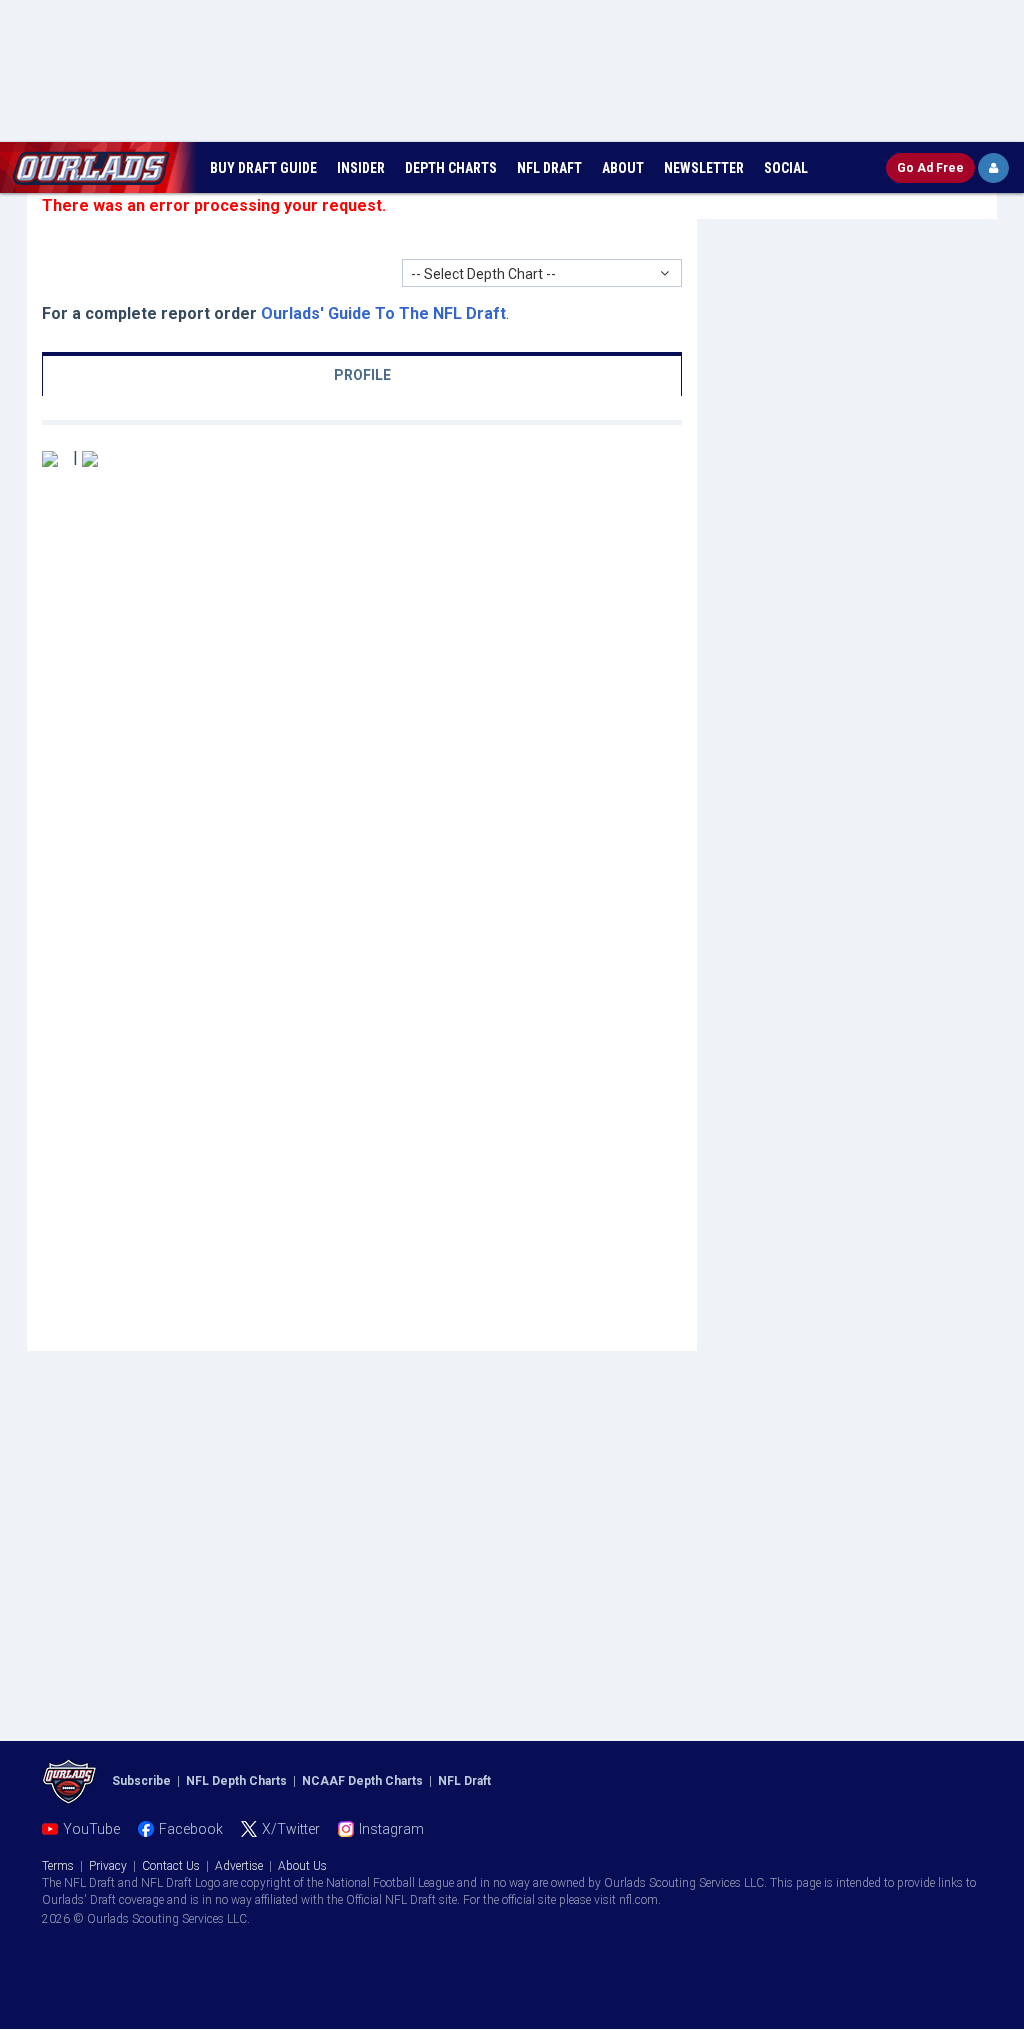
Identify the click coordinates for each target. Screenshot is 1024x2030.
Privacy (108, 1866)
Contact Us (171, 1866)
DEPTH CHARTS (451, 168)
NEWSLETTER (704, 168)
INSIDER (361, 168)
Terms (58, 1866)
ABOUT (623, 168)
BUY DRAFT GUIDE (263, 168)
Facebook (191, 1829)
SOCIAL (786, 168)
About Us (302, 1866)
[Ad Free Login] (993, 168)
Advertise (239, 1866)
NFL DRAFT (549, 168)
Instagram (391, 1829)
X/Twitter (291, 1829)
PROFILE (362, 375)
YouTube (91, 1829)
